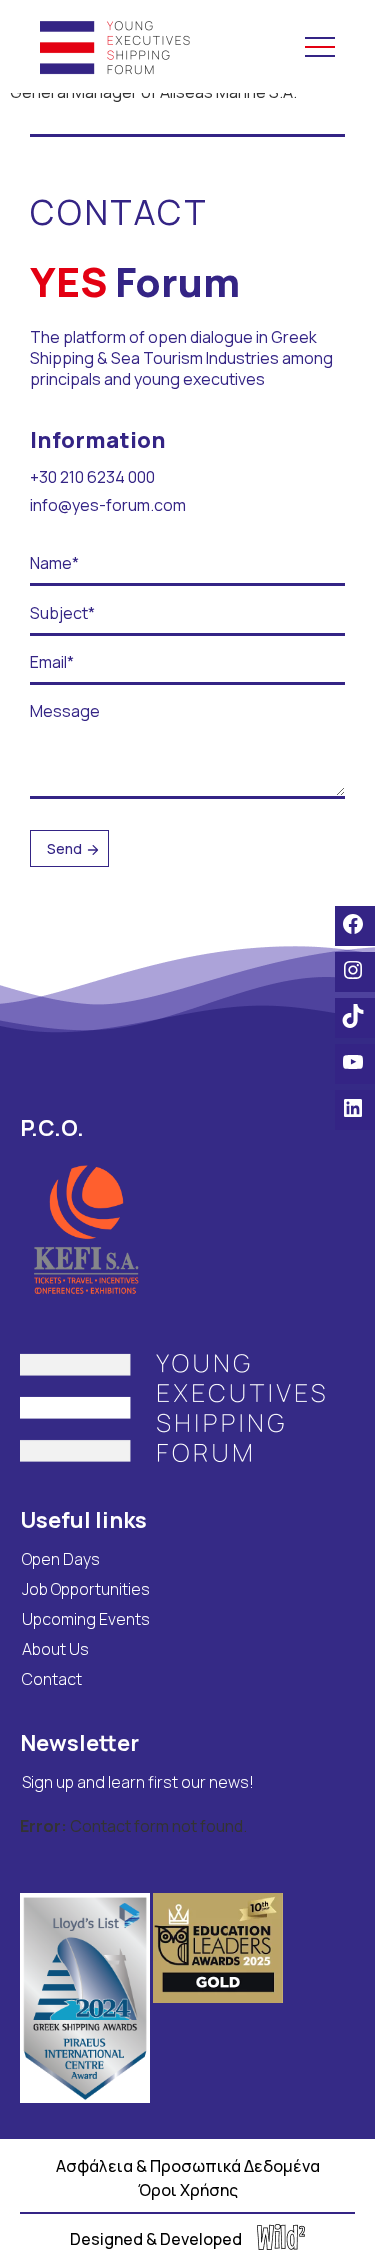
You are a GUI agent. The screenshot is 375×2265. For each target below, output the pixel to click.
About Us (55, 1649)
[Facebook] (355, 924)
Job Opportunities (86, 1589)
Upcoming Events (86, 1619)
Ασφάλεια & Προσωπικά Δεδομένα (188, 2166)
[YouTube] (355, 1062)
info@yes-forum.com (108, 505)
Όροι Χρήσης (188, 2190)
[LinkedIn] (355, 1108)
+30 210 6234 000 (92, 477)
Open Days (61, 1559)
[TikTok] (355, 1016)
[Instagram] (355, 970)
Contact (52, 1679)
